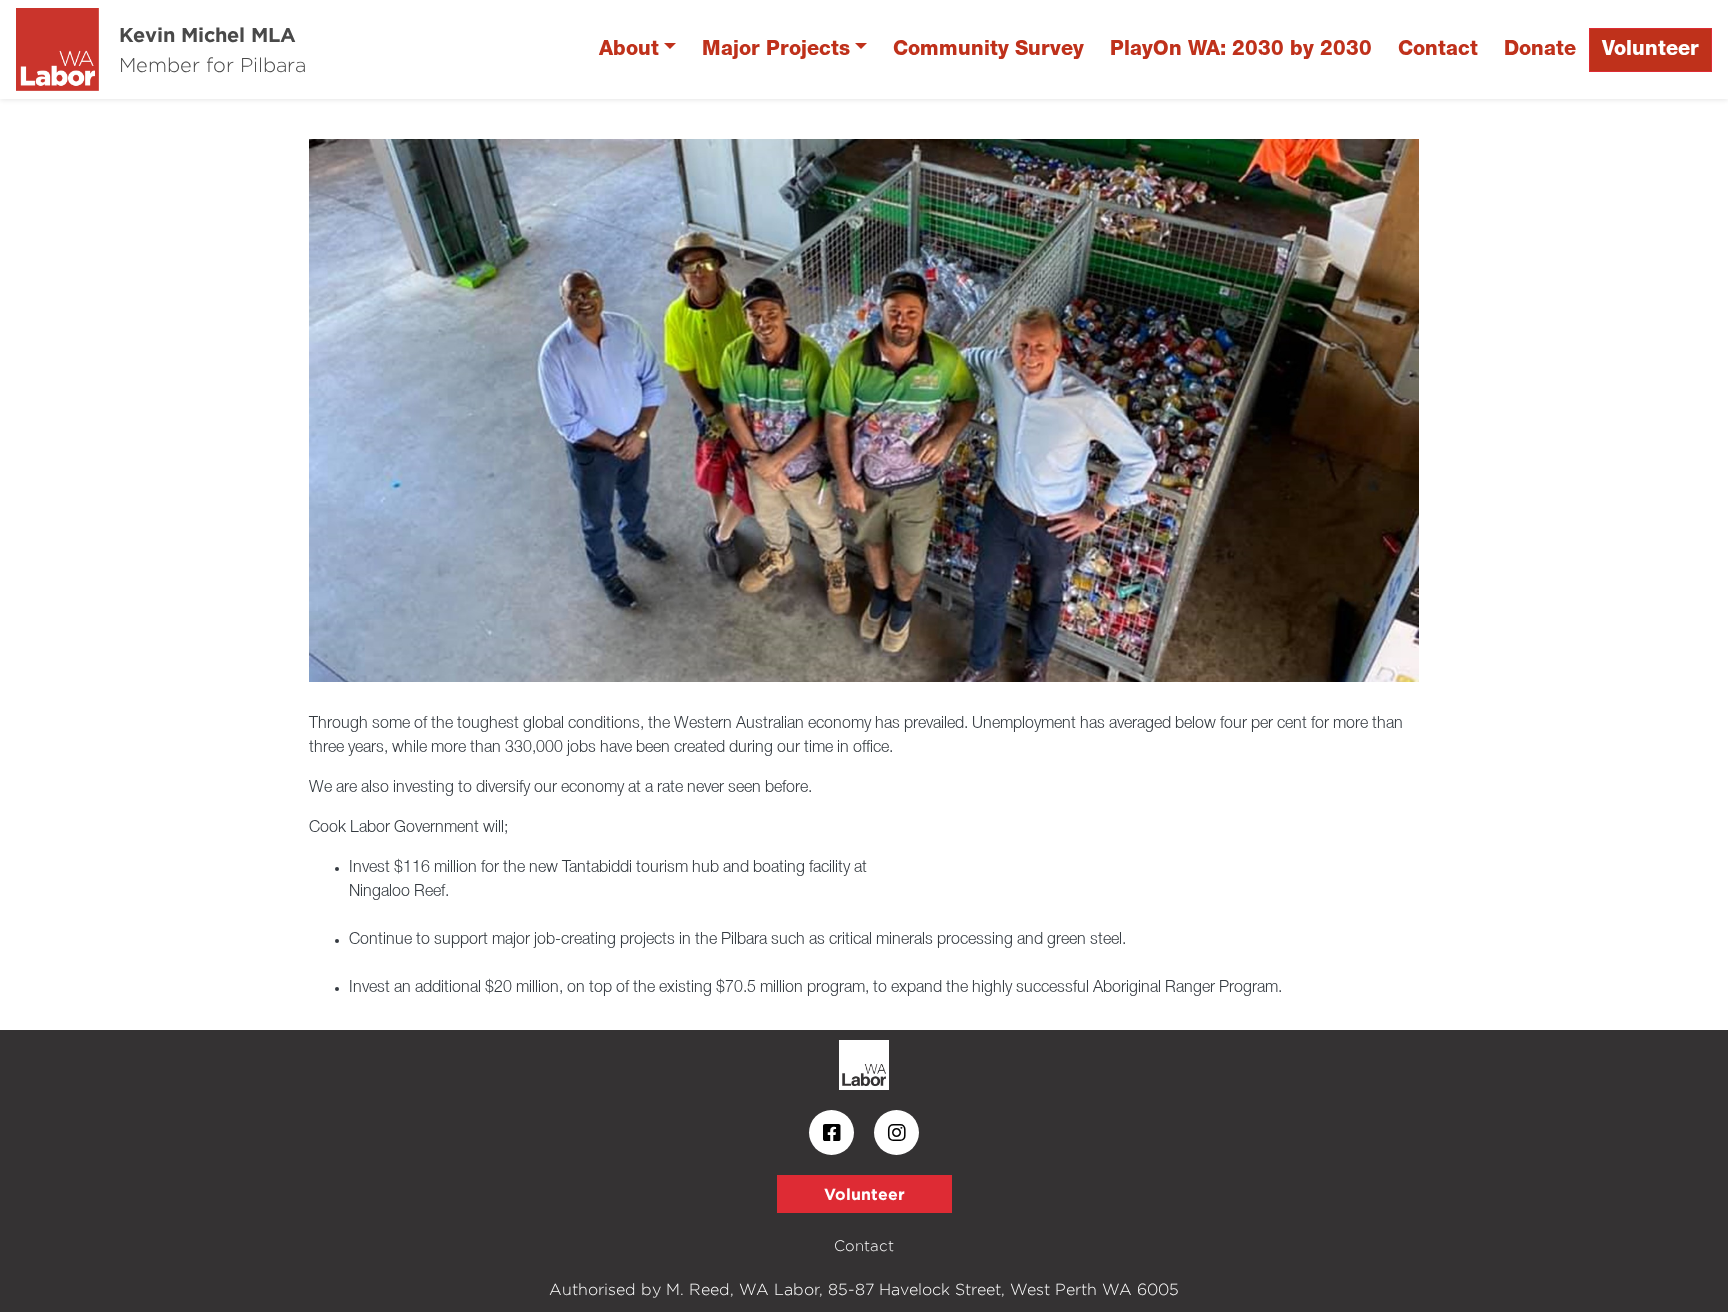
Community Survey (988, 49)
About (629, 49)
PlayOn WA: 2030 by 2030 (1241, 49)
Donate (1540, 49)
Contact (1438, 49)
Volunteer (1650, 49)
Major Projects (776, 49)
